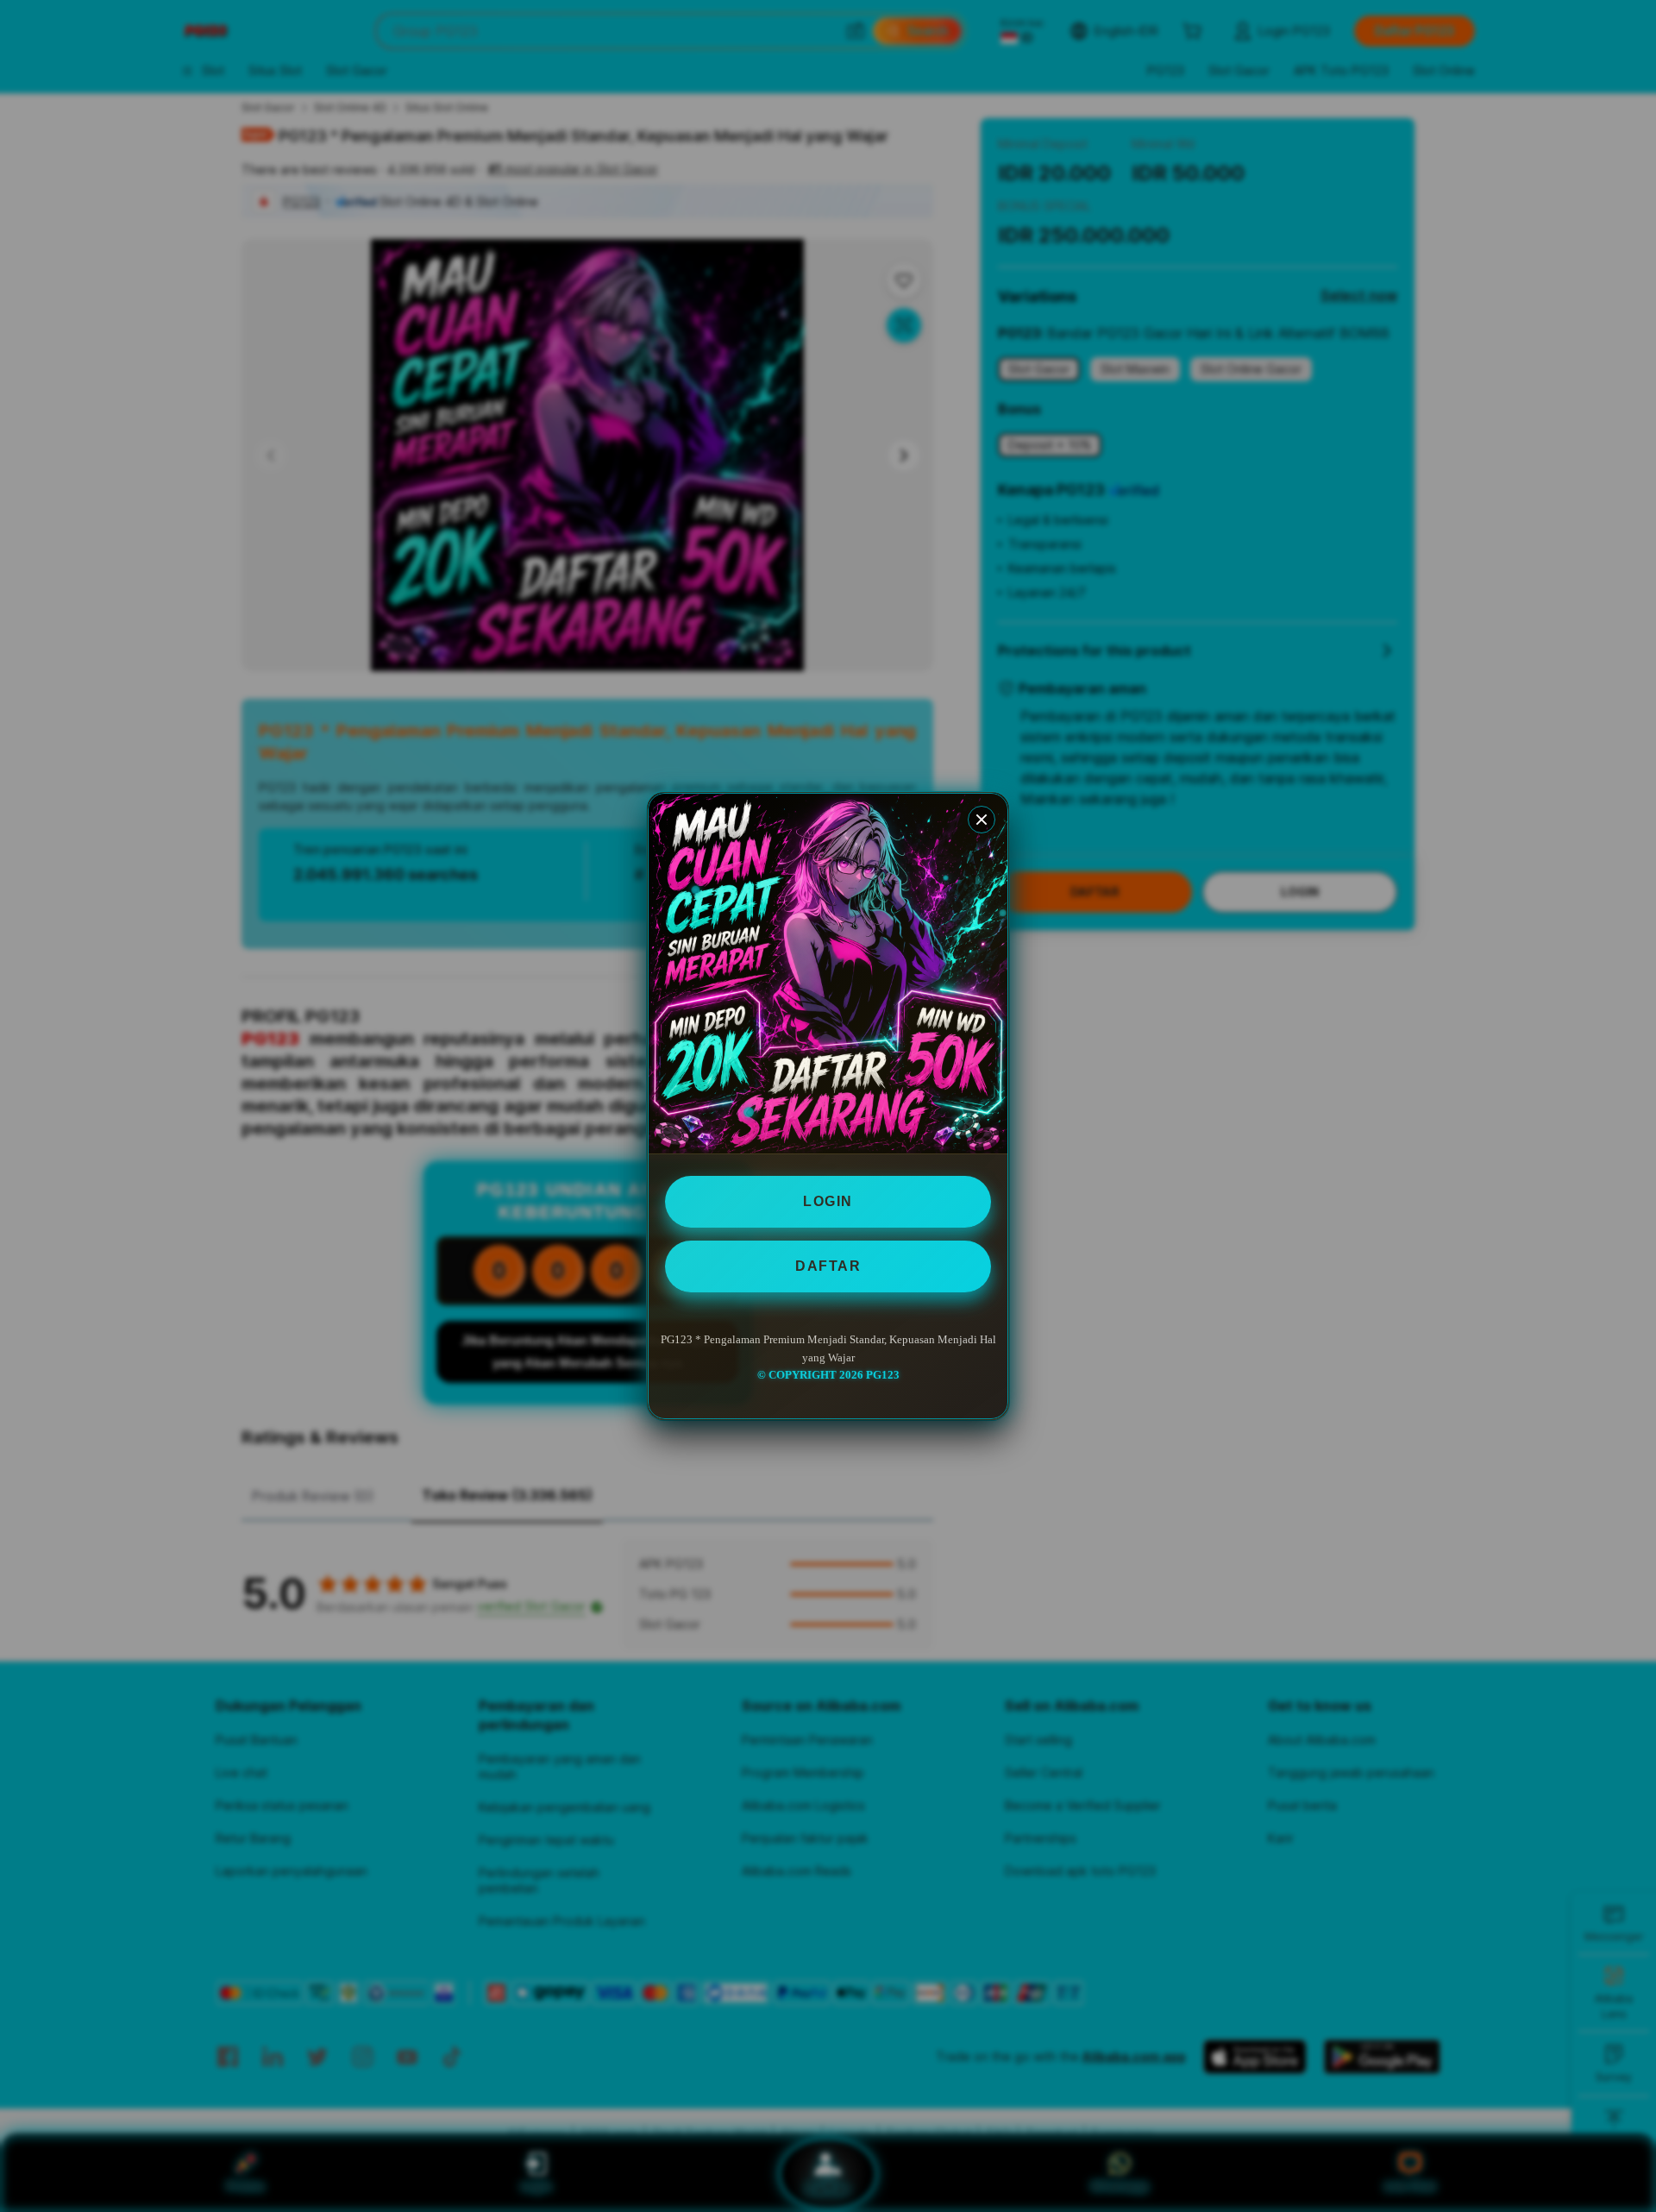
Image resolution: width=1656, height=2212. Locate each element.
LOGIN (828, 1201)
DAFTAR (828, 1266)
